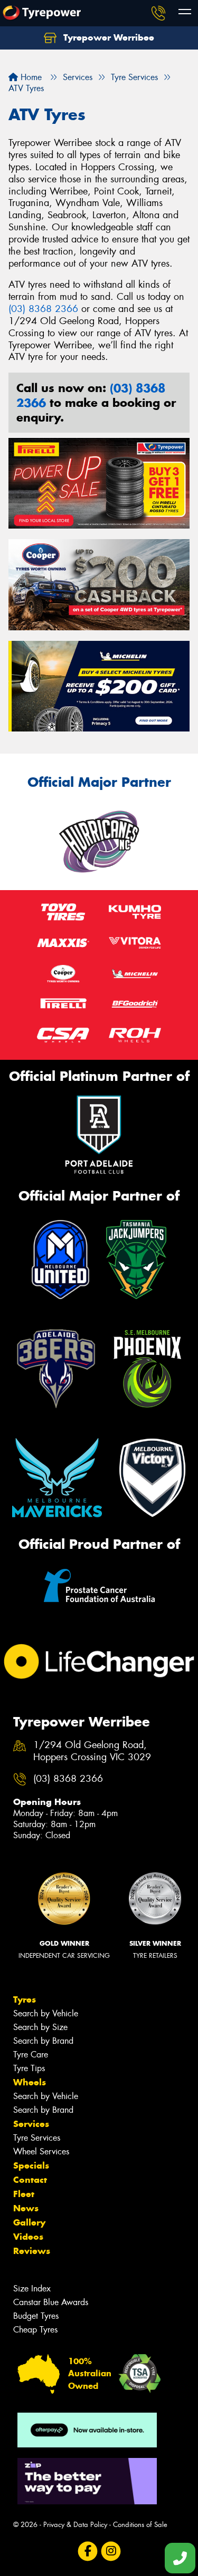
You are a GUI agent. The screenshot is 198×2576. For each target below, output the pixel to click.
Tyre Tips (29, 2068)
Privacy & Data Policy (75, 2525)
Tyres (25, 1999)
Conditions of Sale (140, 2525)
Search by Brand (43, 2041)
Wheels (30, 2082)
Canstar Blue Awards (51, 2302)
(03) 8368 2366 (43, 309)
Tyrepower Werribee (107, 37)
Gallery (29, 2222)
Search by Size (40, 2027)
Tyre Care (31, 2055)
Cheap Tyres (35, 2330)
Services (31, 2124)
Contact (30, 2180)
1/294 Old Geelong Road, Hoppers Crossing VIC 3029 (92, 1751)
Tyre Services (37, 2138)
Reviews (32, 2251)
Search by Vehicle (46, 2013)
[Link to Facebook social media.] (87, 2551)
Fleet (24, 2194)
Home (30, 77)
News (26, 2208)
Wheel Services (41, 2151)
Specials (31, 2165)
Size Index (32, 2289)
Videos (28, 2237)
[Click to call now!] (158, 13)
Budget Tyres (36, 2316)
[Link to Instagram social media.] (111, 2551)
